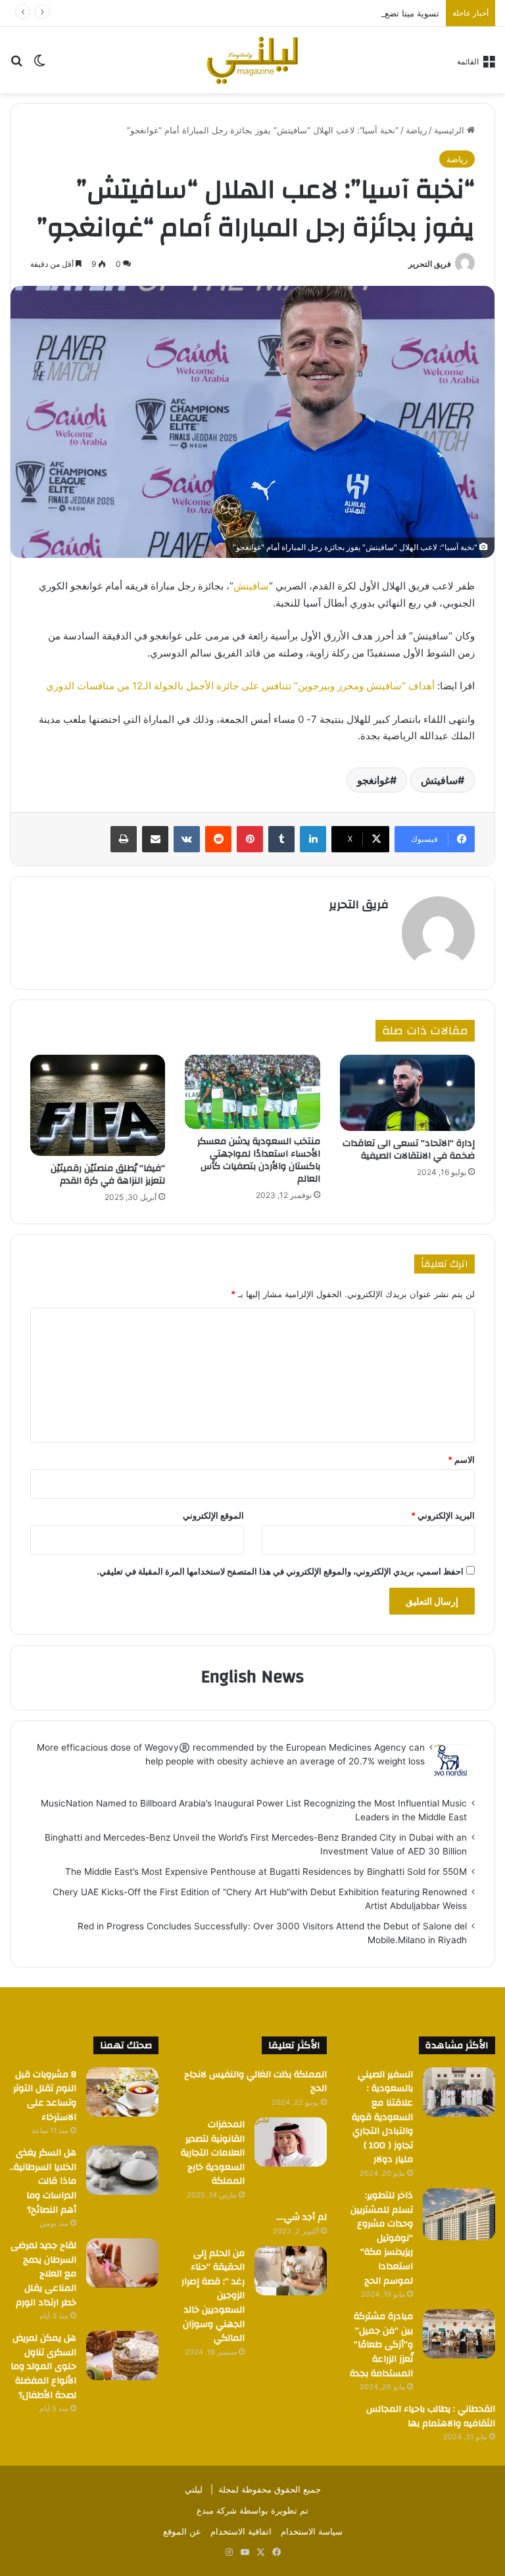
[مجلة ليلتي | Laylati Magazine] (252, 60)
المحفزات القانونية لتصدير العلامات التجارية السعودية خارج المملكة (213, 2153)
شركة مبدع (217, 2510)
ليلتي (194, 2489)
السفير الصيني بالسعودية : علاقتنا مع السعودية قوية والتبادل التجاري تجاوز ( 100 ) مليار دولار (382, 2117)
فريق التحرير (430, 264)
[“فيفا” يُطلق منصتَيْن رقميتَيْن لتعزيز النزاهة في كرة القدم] (98, 1105)
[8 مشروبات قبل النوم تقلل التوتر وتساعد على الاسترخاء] (122, 2092)
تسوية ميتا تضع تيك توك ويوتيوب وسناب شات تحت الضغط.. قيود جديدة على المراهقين (281, 13)
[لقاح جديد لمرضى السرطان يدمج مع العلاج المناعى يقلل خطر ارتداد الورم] (122, 2263)
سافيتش (251, 586)
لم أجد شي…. (301, 2217)
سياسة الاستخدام (312, 2531)
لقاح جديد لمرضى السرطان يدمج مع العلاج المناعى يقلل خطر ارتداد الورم (43, 2274)
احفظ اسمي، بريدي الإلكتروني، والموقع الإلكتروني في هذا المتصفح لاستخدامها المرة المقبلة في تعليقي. (280, 1571)
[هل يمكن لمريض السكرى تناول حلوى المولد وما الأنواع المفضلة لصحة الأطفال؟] (122, 2356)
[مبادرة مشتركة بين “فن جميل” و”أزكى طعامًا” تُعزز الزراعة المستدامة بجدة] (459, 2334)
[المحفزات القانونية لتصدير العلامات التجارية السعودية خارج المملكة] (291, 2142)
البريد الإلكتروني (443, 1515)
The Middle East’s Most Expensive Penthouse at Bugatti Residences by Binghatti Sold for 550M (266, 1872)
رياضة (416, 130)
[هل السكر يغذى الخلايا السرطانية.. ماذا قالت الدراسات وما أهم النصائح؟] (122, 2170)
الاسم (461, 1460)
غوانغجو (373, 780)
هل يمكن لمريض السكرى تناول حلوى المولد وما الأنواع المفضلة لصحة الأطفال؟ (43, 2366)
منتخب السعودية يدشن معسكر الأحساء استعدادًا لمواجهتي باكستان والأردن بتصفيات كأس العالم (259, 1160)
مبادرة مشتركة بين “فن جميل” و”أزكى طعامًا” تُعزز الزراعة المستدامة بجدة (381, 2345)
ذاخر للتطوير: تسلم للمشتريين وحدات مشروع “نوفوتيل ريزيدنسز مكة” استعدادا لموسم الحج (382, 2238)
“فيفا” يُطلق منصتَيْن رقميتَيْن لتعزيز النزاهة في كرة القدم (108, 1175)
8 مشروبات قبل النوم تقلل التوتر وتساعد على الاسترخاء (45, 2096)
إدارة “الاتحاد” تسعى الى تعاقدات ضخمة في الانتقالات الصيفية (409, 1150)
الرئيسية (450, 130)
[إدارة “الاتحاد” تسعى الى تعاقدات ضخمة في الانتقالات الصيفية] (407, 1093)
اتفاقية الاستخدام (241, 2531)
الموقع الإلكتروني (213, 1515)
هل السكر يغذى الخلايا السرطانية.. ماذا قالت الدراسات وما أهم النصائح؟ (43, 2181)
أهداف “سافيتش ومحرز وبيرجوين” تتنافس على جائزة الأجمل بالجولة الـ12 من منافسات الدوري (240, 686)
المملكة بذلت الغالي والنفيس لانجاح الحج (255, 2082)
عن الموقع (182, 2531)
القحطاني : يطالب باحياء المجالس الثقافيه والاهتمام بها (431, 2416)
